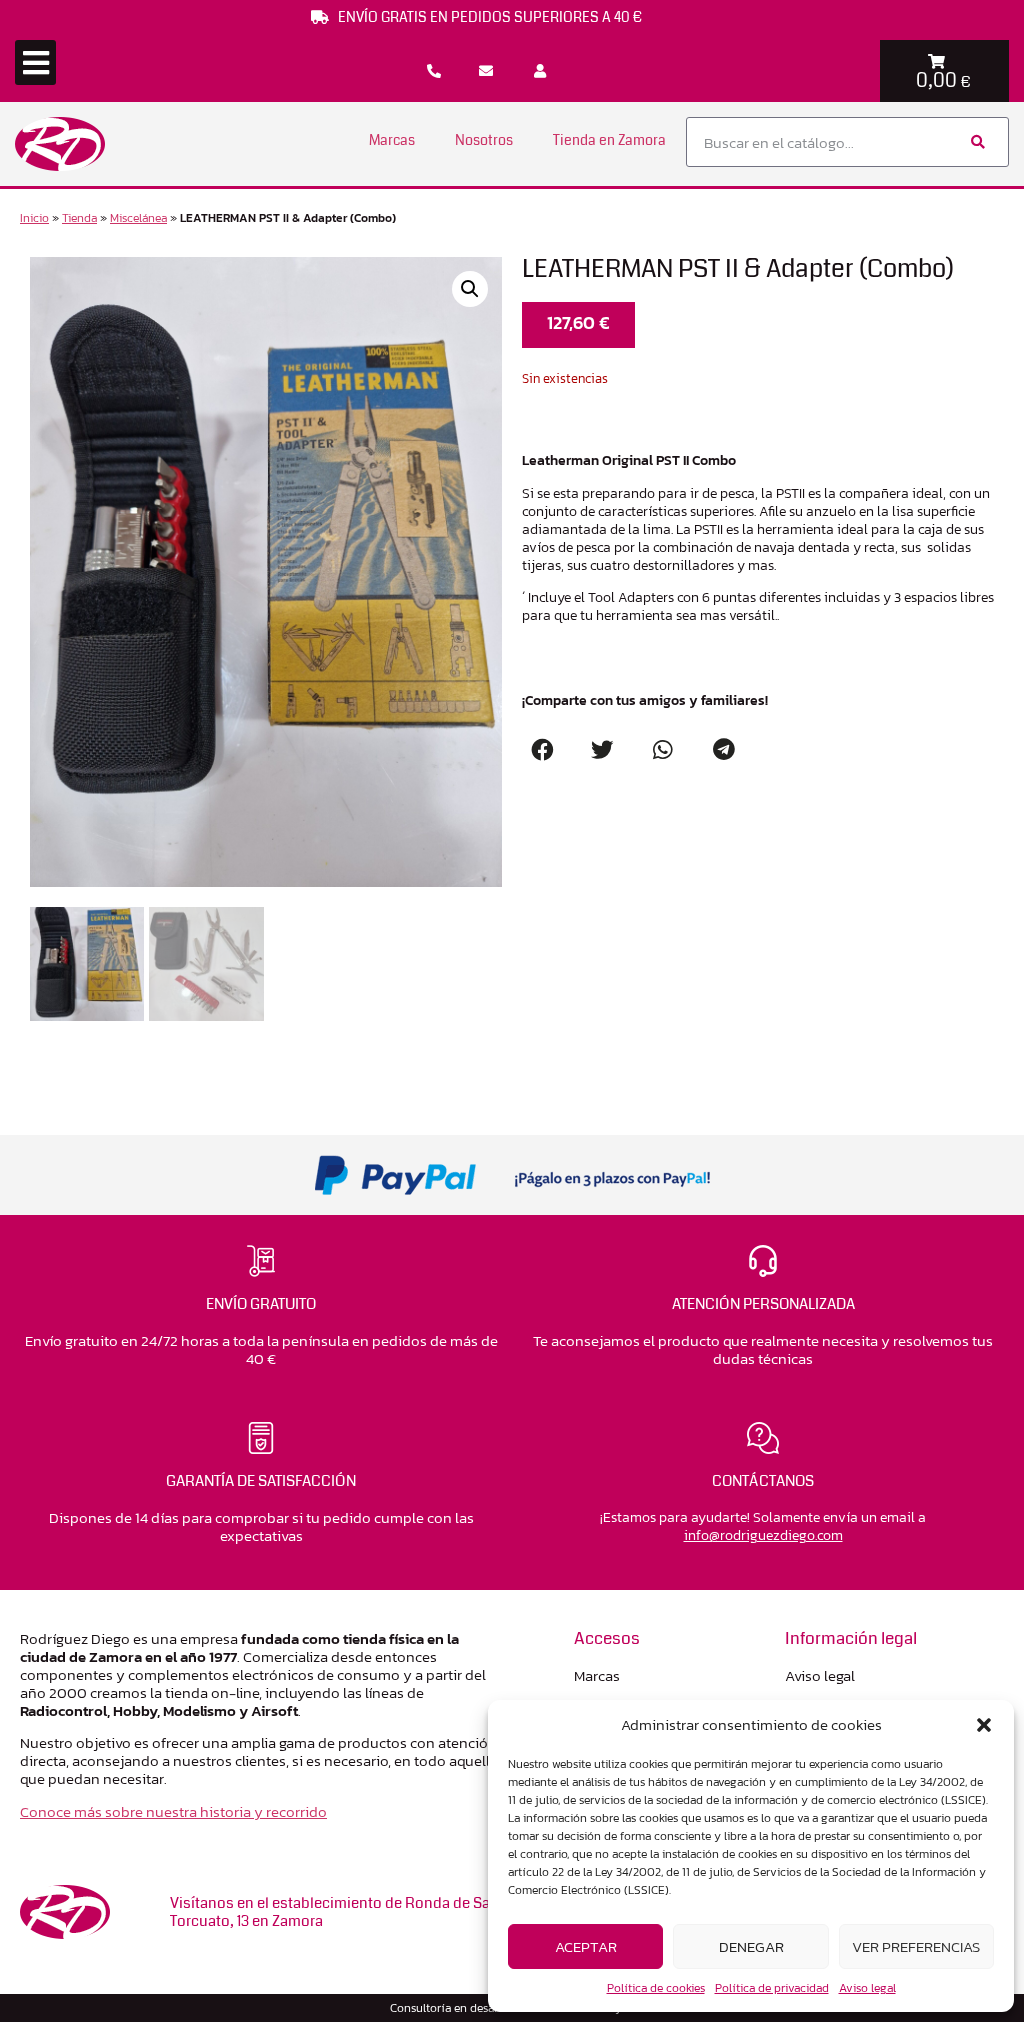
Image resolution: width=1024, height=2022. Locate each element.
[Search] (976, 142)
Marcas (392, 140)
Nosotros (484, 140)
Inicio (34, 218)
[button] (984, 1725)
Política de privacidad (772, 1988)
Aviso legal (867, 1988)
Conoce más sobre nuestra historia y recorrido (173, 1811)
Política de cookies (656, 1988)
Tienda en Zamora (609, 140)
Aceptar (586, 1946)
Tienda (79, 218)
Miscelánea (138, 218)
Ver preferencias (916, 1946)
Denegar (751, 1946)
